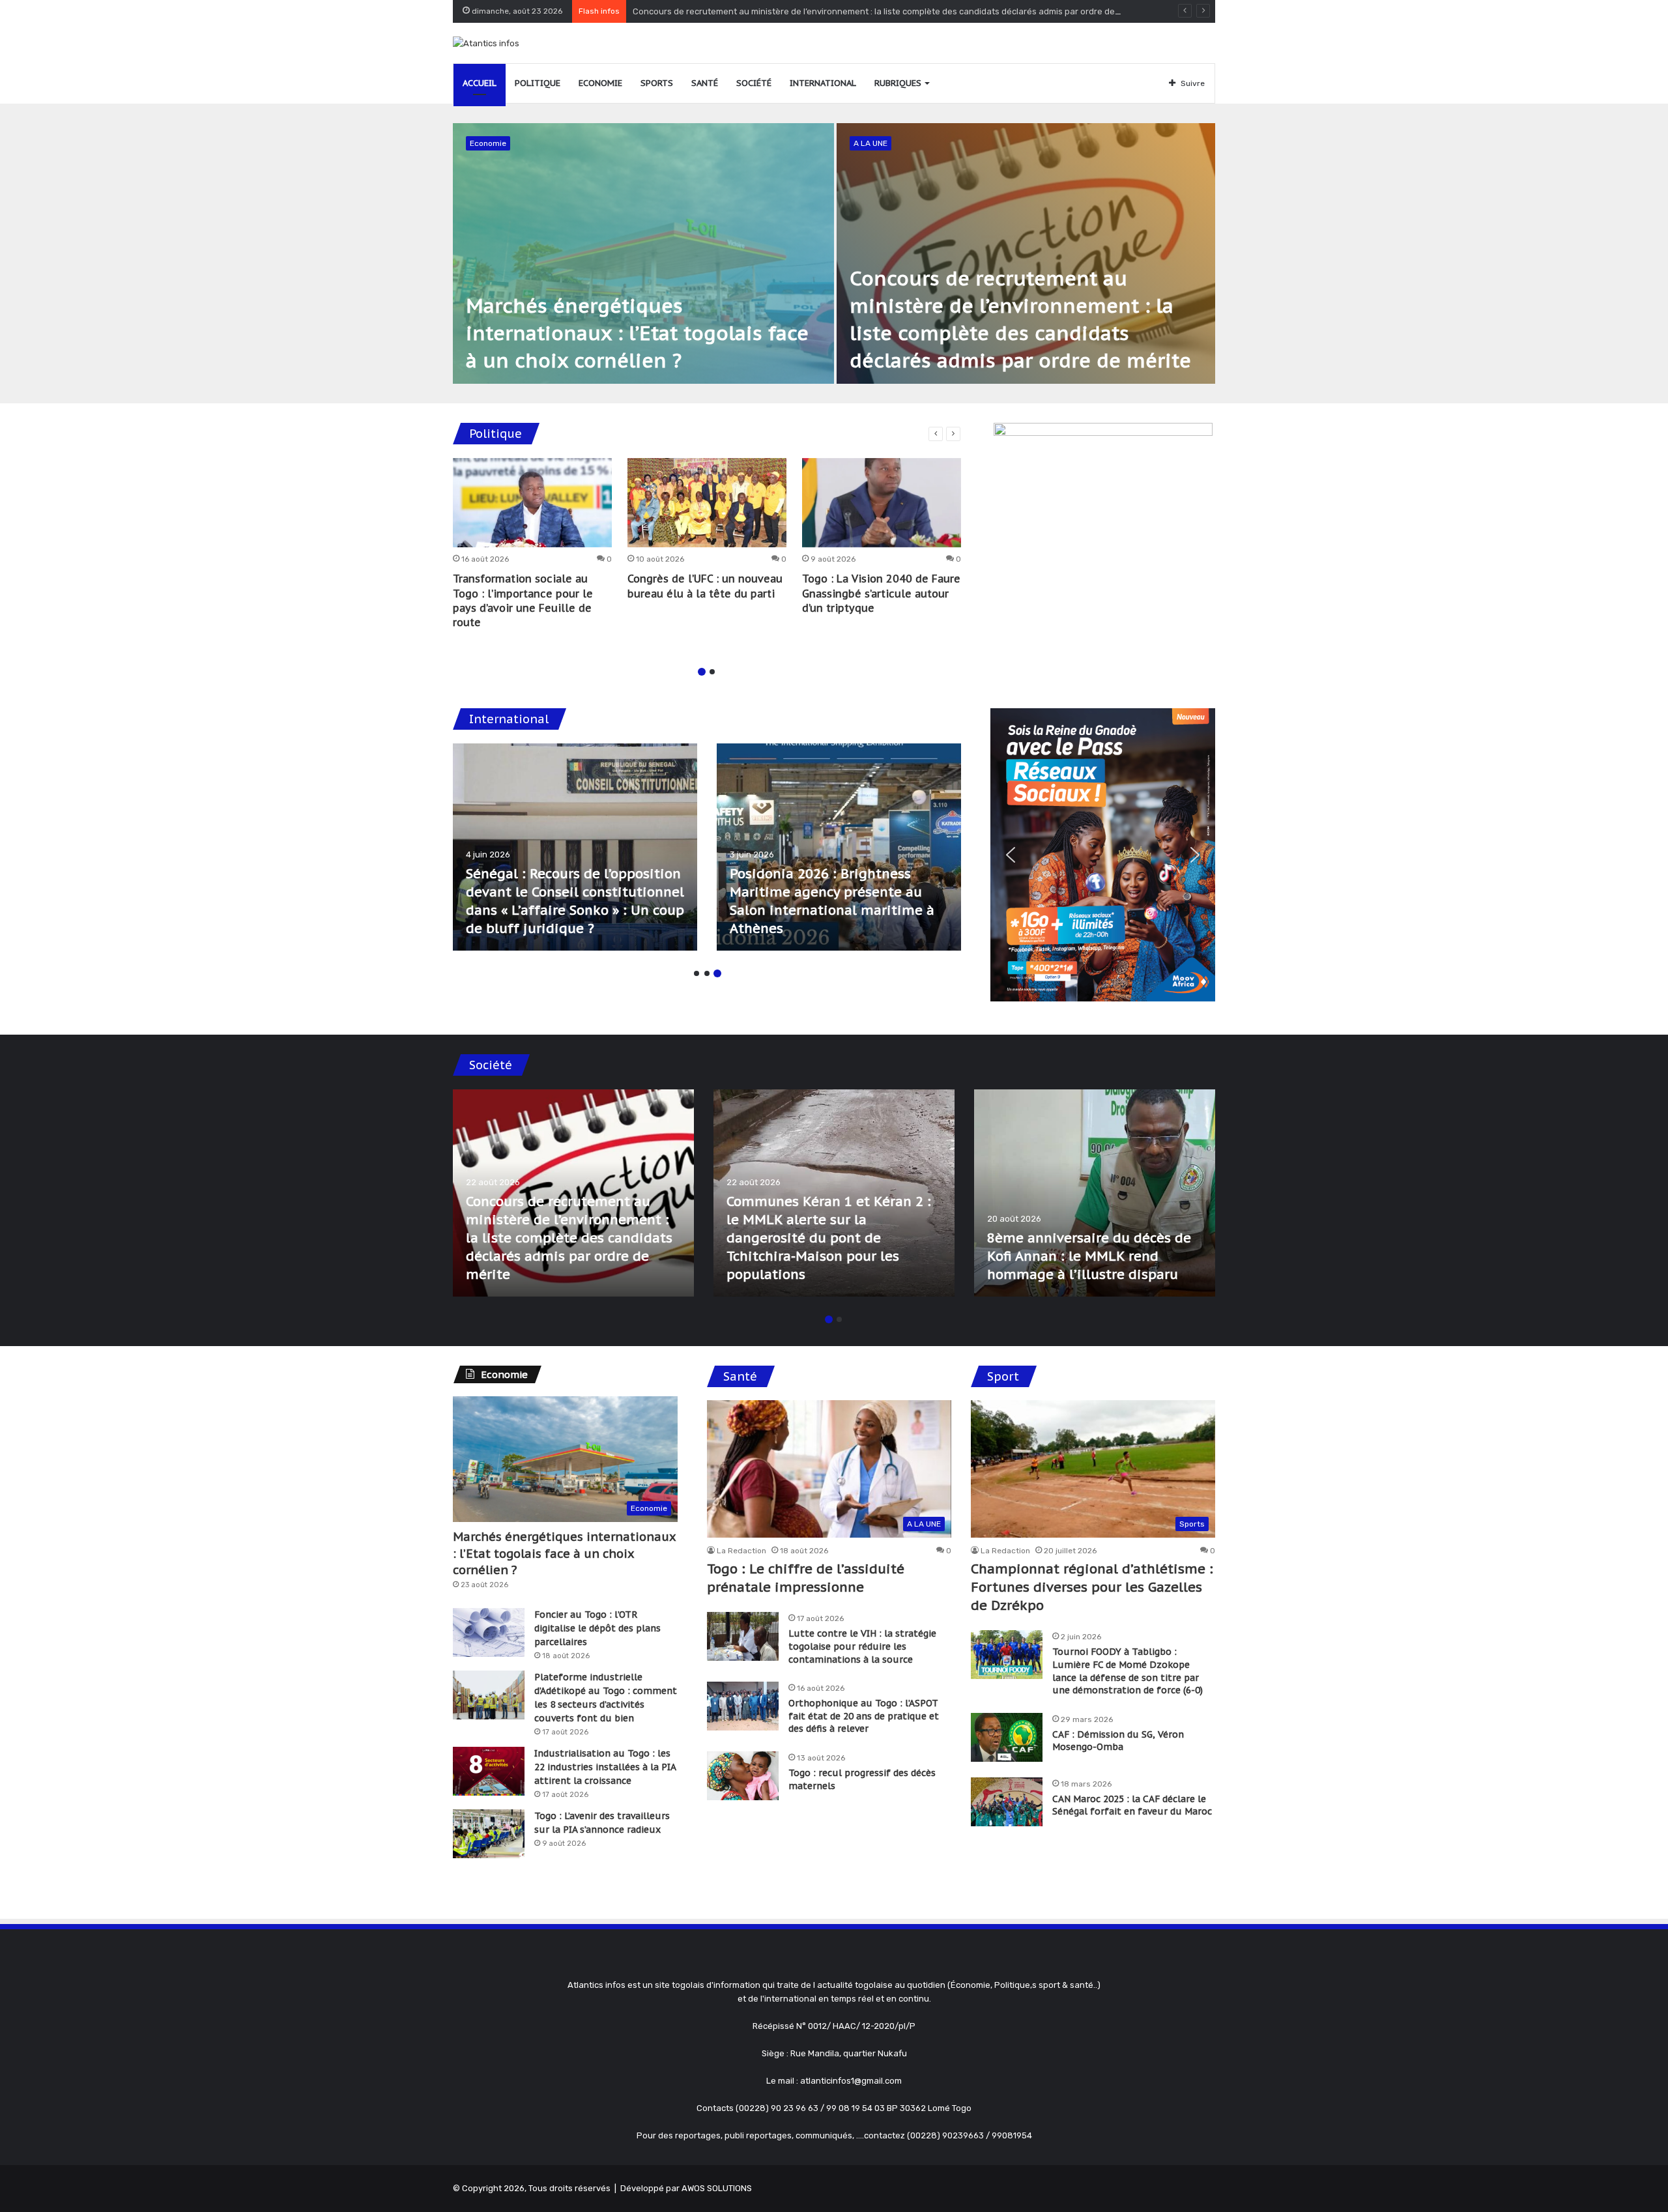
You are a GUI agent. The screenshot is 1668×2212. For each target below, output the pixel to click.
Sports (657, 83)
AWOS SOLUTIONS (717, 2188)
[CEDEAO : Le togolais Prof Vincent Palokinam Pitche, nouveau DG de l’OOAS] (839, 847)
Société (754, 83)
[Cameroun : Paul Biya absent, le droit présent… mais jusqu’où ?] (575, 847)
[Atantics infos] (486, 43)
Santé (705, 83)
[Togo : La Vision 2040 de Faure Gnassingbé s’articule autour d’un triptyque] (882, 503)
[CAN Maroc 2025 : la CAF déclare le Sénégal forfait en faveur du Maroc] (1007, 1802)
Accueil (480, 83)
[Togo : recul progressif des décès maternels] (743, 1776)
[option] (834, 253)
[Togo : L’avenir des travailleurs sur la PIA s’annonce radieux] (489, 1834)
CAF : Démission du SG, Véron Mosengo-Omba (1118, 1741)
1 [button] (702, 672)
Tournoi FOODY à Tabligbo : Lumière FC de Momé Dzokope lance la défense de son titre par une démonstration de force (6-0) (1128, 1671)
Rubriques (898, 83)
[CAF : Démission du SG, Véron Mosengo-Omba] (1007, 1737)
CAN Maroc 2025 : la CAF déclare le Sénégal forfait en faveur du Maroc (1132, 1805)
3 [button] (717, 973)
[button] (1011, 855)
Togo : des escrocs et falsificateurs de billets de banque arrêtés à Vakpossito (1080, 1256)
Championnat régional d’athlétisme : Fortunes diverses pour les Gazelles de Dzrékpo (1092, 1587)
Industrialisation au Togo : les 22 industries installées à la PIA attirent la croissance (605, 1767)
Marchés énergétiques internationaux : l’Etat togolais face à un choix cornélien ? (637, 333)
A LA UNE (870, 143)
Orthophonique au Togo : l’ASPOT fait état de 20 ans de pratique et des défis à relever (864, 1716)
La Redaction (741, 1551)
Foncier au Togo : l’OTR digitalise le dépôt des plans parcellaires (597, 1628)
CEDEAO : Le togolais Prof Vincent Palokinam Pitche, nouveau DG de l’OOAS (815, 910)
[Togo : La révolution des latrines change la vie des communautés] (573, 1193)
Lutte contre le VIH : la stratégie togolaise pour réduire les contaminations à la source (862, 1646)
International (823, 83)
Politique (538, 83)
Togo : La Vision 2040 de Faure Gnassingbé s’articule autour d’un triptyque (881, 593)
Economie (600, 83)
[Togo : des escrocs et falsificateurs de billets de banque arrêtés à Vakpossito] (1095, 1193)
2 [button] (712, 672)
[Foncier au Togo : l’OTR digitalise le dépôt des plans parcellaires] (489, 1632)
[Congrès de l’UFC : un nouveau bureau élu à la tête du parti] (707, 503)
